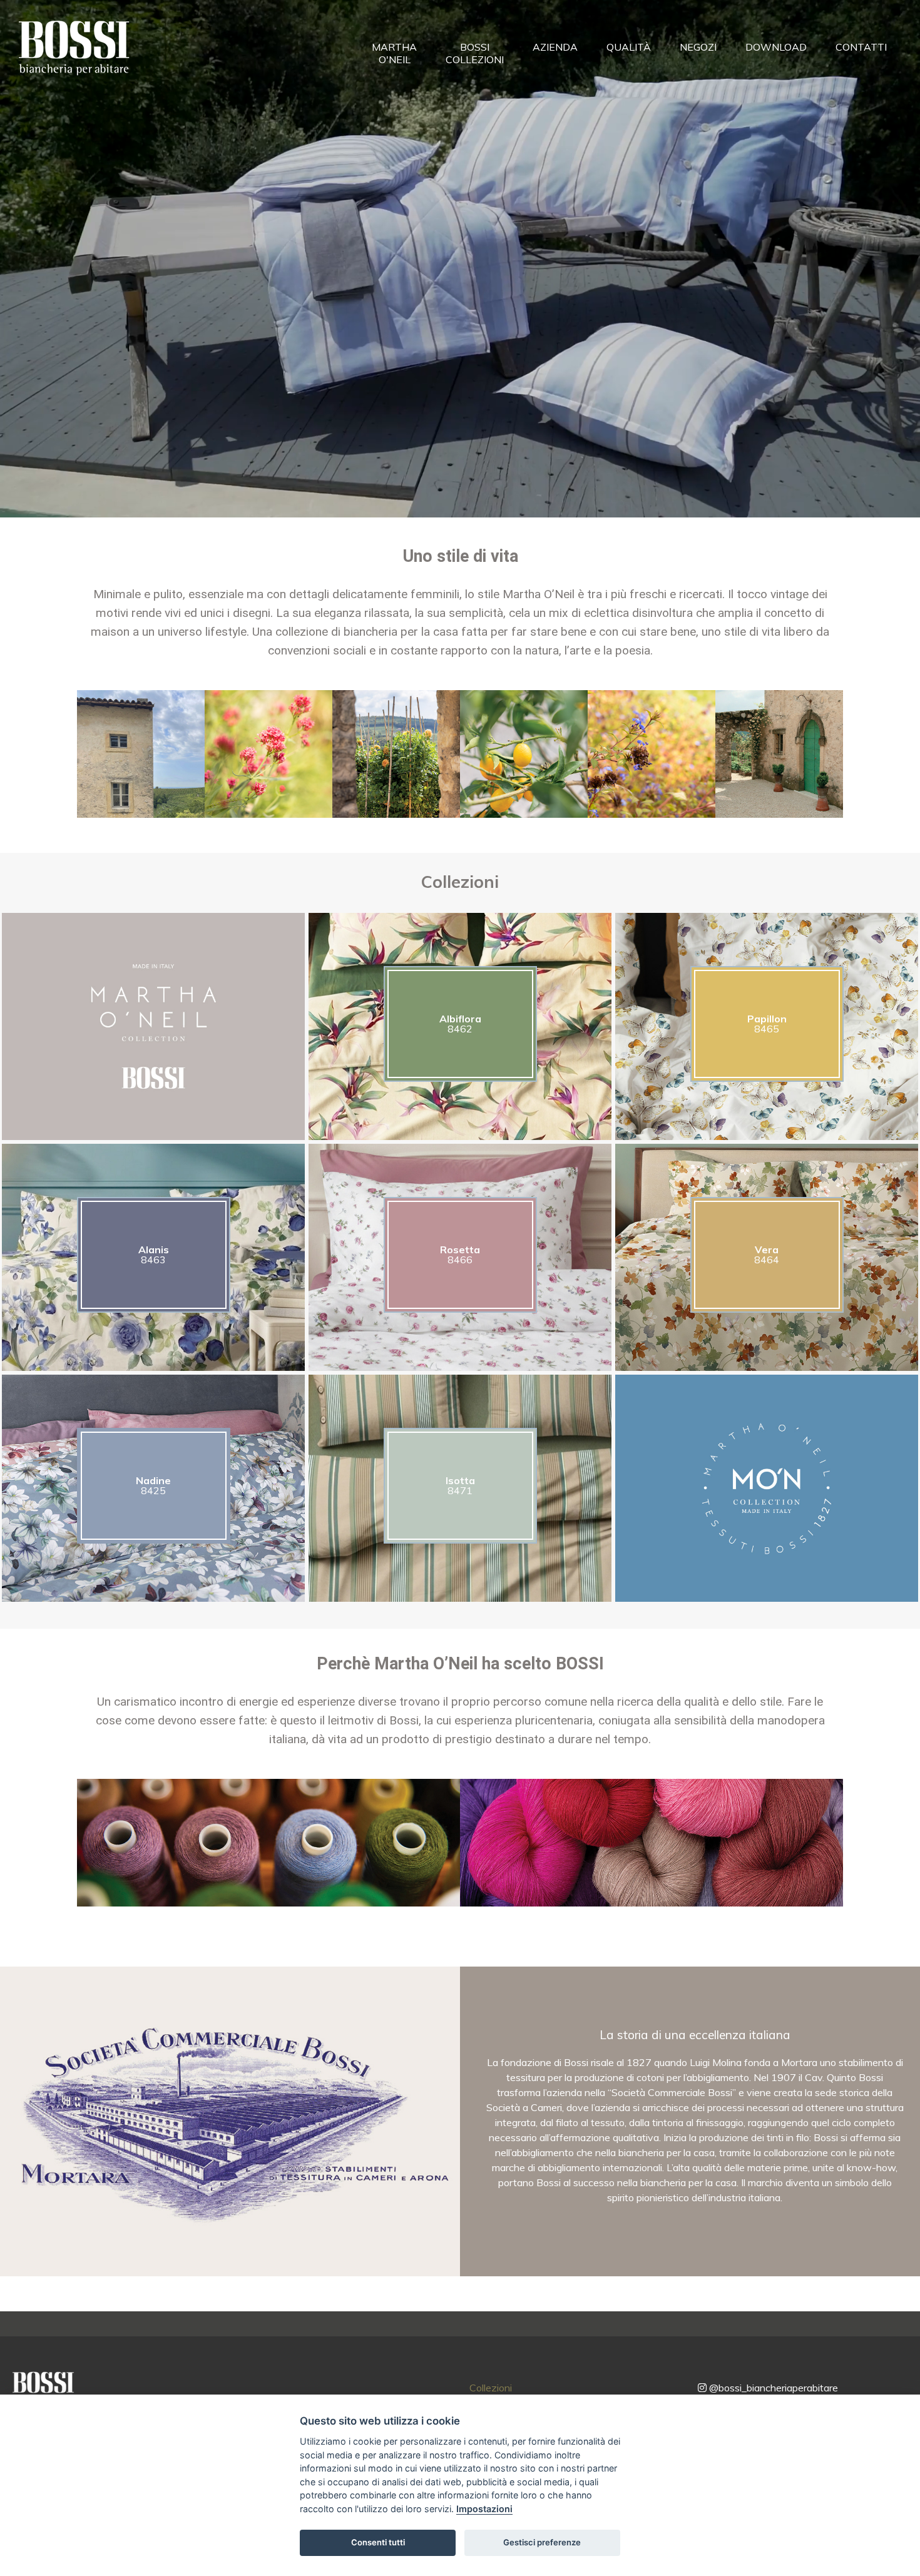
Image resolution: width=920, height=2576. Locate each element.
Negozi (698, 47)
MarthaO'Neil (394, 53)
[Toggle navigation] (152, 52)
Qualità (629, 47)
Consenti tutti (378, 2542)
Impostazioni (484, 2509)
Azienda (555, 47)
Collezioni (491, 2388)
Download (776, 47)
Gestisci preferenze (542, 2542)
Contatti (861, 47)
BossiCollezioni (475, 53)
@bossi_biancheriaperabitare (772, 2388)
